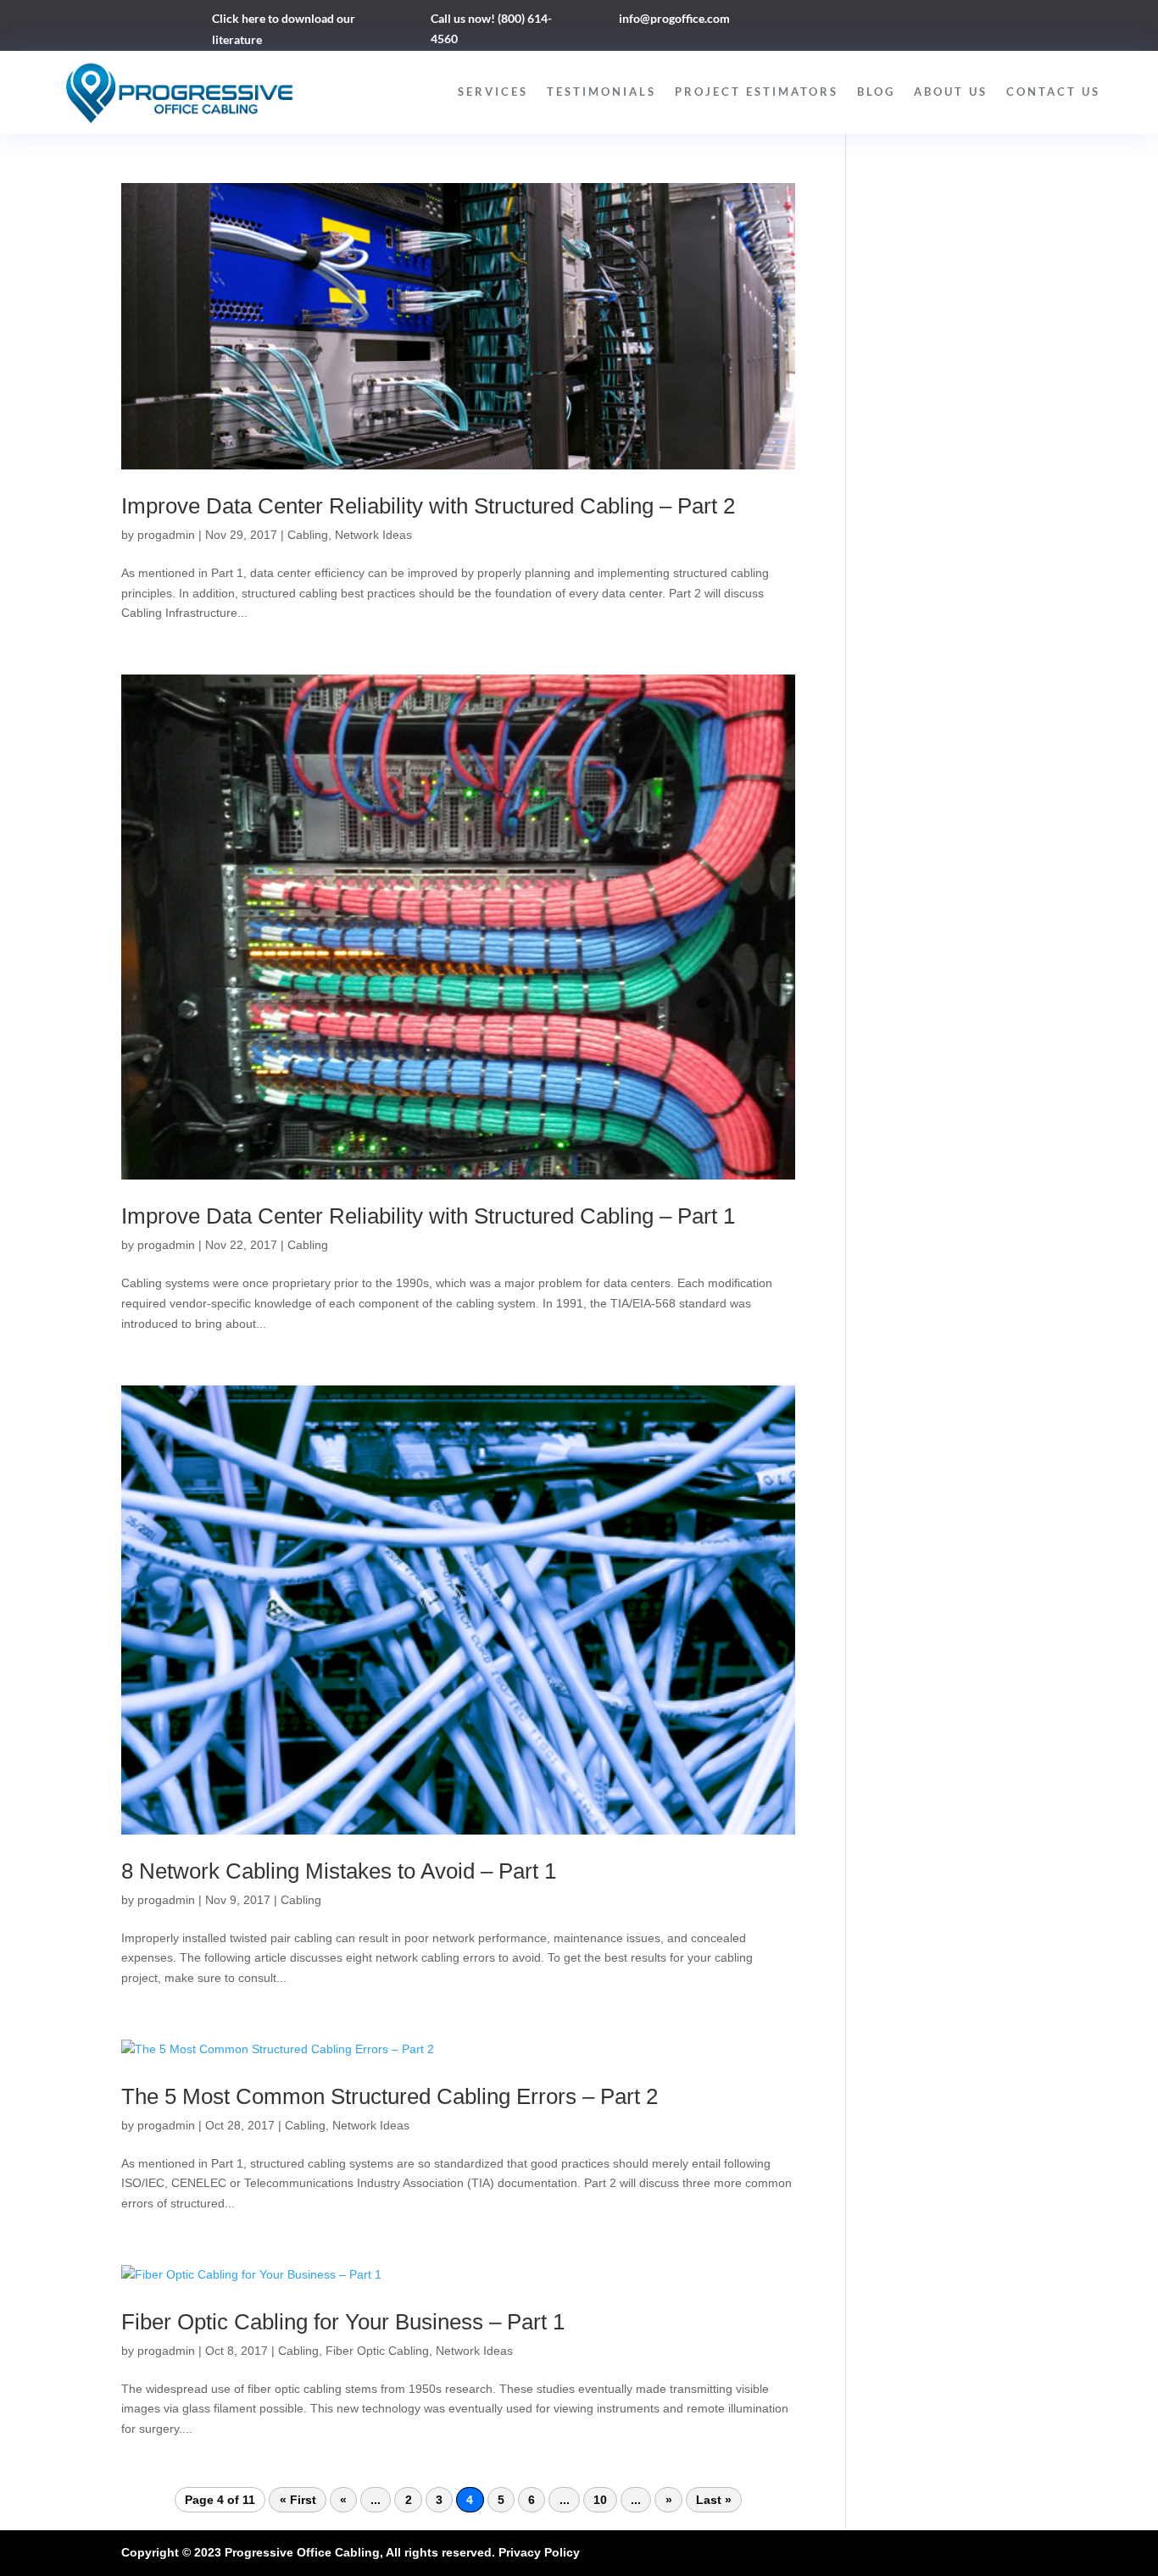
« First (298, 2500)
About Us (951, 92)
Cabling (308, 535)
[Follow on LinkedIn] (861, 22)
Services (493, 92)
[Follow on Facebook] (827, 22)
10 (600, 2500)
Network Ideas (373, 535)
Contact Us (1053, 92)
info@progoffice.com (674, 18)
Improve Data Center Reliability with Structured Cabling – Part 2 (428, 506)
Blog (876, 92)
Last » (714, 2500)
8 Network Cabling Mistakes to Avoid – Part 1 (339, 1871)
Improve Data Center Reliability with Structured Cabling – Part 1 (428, 1216)
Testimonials (601, 92)
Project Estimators (757, 92)
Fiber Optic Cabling (377, 2351)
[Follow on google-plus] (895, 22)
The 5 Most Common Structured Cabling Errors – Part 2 (390, 2096)
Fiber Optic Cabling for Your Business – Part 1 (343, 2322)
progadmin (166, 535)
